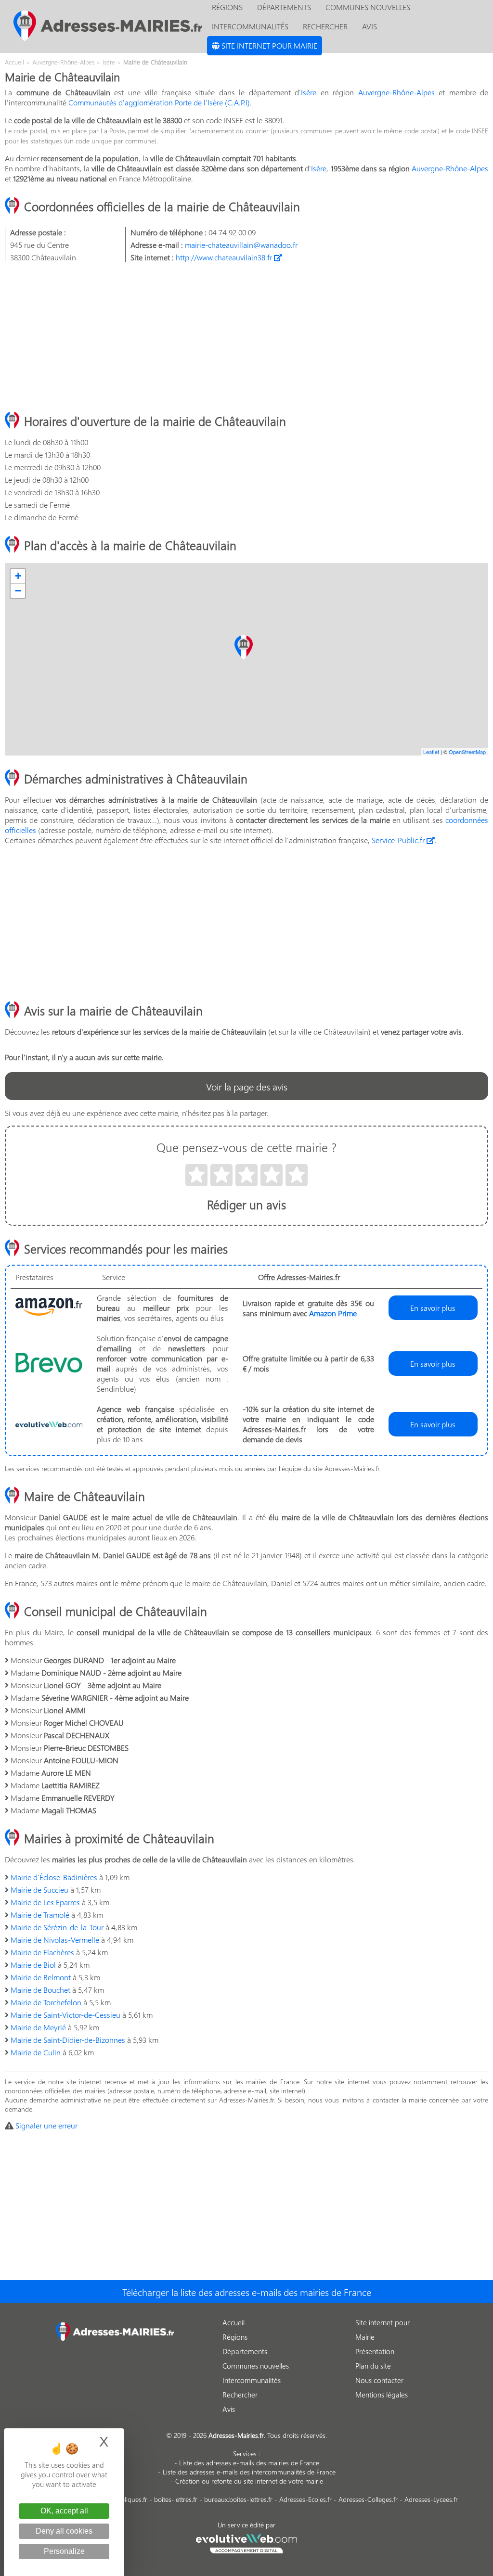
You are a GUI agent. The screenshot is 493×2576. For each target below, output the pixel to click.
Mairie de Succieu (39, 1890)
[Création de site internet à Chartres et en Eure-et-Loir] (247, 2542)
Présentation (375, 2351)
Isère (309, 92)
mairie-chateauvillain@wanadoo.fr (241, 245)
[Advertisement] (246, 337)
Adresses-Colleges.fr (368, 2499)
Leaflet (431, 752)
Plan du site (373, 2366)
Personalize (64, 2551)
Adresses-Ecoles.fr (305, 2499)
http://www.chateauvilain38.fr (225, 257)
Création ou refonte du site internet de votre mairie (249, 2481)
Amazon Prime (333, 1313)
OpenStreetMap (467, 752)
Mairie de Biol (33, 1965)
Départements (245, 2351)
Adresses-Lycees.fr (431, 2499)
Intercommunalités (250, 26)
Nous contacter (379, 2380)
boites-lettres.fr (176, 2499)
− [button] (18, 591)
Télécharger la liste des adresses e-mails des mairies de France (247, 2292)
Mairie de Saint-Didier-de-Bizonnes (68, 2040)
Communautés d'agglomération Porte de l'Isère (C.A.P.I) (159, 102)
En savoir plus (433, 1308)
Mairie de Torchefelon (46, 2002)
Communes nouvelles (256, 2366)
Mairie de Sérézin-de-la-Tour (57, 1927)
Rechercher (325, 26)
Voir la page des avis (247, 1086)
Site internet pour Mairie (268, 45)
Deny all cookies (64, 2531)
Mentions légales (382, 2395)
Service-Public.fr (399, 840)
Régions (235, 2337)
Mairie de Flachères (42, 1952)
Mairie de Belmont (41, 1977)
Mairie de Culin (36, 2052)
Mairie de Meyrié (38, 2027)
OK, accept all (64, 2511)
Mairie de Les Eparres (45, 1902)
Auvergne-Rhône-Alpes (396, 92)
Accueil (234, 2322)
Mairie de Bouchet (40, 1990)
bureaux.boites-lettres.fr (238, 2499)
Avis (370, 26)
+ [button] (18, 576)
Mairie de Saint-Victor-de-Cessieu (65, 2015)
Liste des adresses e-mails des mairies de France (249, 2463)
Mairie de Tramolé (40, 1915)
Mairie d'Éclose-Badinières (54, 1877)
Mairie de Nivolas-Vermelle (55, 1940)
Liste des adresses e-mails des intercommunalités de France (249, 2472)
